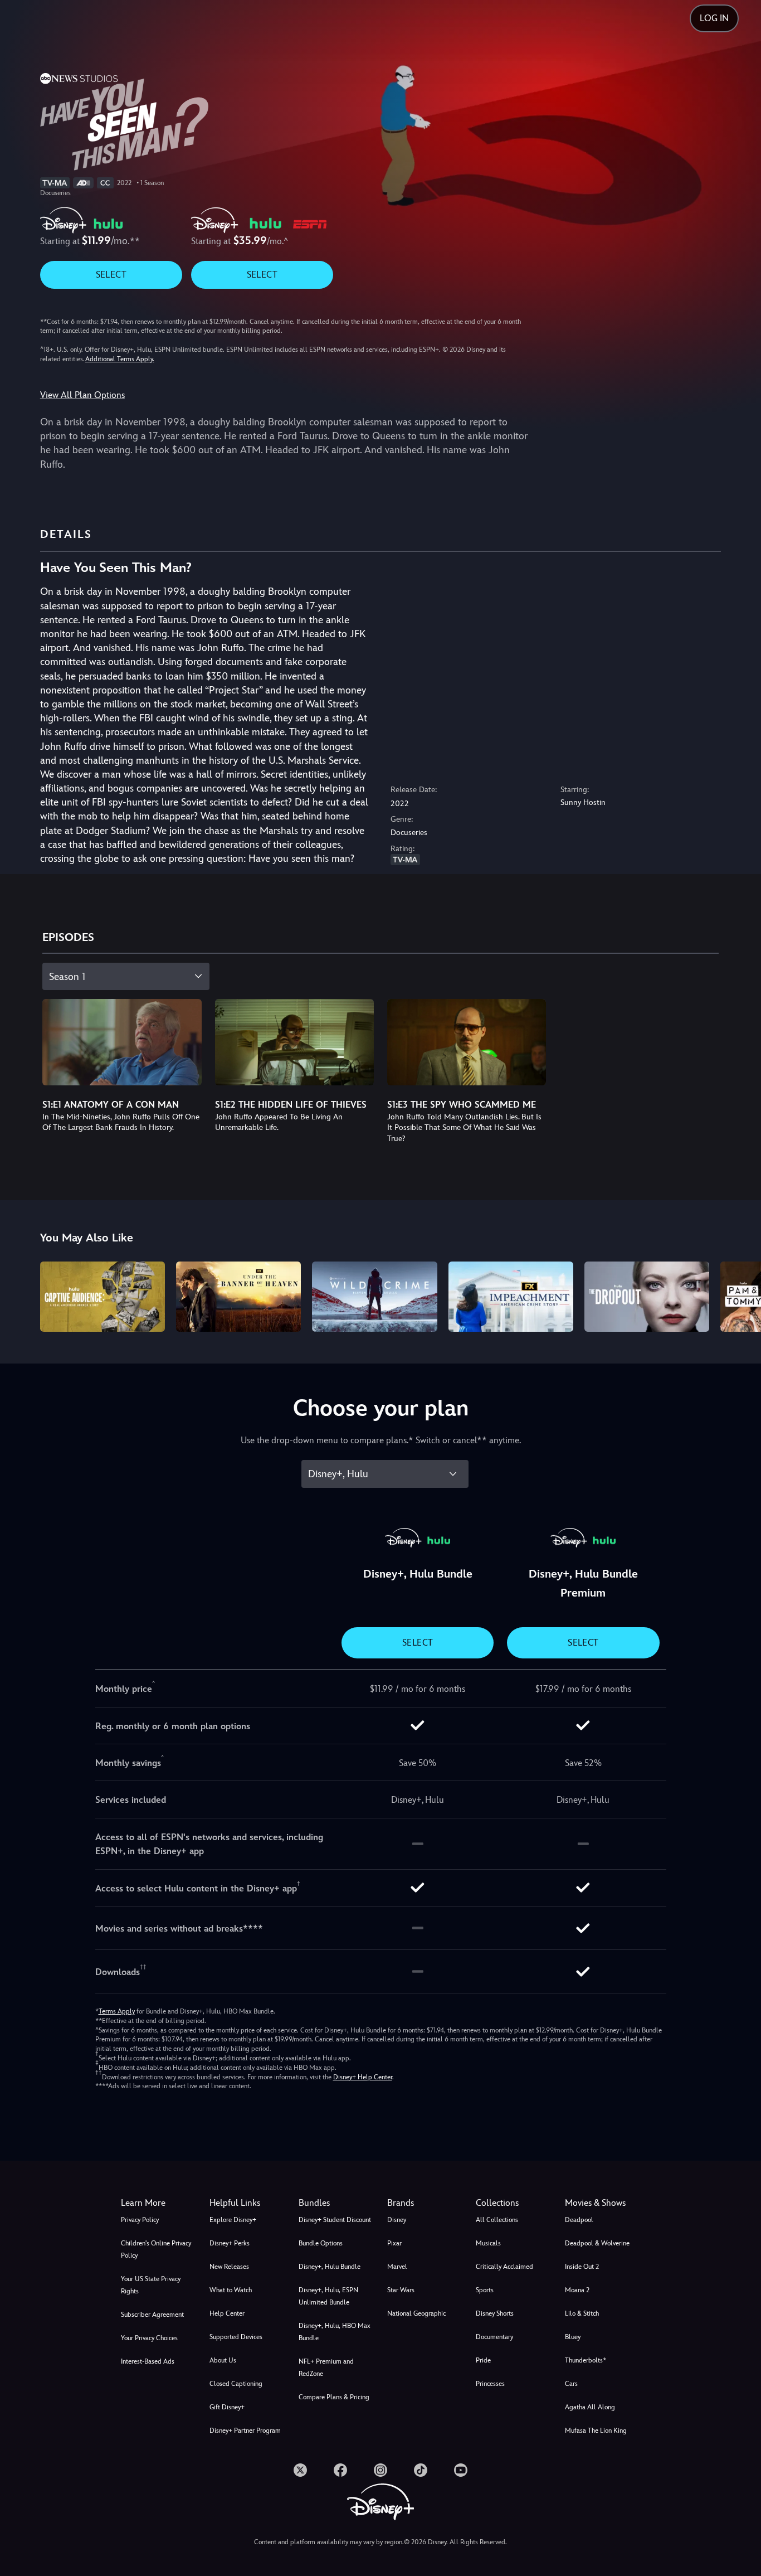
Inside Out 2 (582, 2267)
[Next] (740, 1295)
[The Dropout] (647, 1297)
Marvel (397, 2267)
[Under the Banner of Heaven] (238, 1297)
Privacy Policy (140, 2220)
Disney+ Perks (230, 2243)
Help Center (227, 2313)
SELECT (111, 275)
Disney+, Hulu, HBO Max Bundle (335, 2332)
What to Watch (231, 2290)
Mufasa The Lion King (596, 2431)
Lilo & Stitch (582, 2313)
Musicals (488, 2243)
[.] (300, 2470)
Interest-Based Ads (148, 2361)
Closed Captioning (236, 2384)
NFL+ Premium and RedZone (326, 2368)
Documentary (494, 2337)
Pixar (394, 2243)
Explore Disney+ (233, 2220)
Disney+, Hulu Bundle (330, 2267)
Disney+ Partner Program (245, 2431)
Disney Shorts (495, 2313)
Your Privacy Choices (149, 2338)
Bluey (573, 2337)
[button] (247, 2203)
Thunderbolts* (586, 2360)
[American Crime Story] (511, 1297)
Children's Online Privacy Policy (156, 2249)
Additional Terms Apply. (120, 359)
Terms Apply (117, 2011)
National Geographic (416, 2313)
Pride (483, 2360)
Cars (571, 2384)
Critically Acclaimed (504, 2267)
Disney (397, 2220)
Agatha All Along (590, 2407)
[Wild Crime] (374, 1297)
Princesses (490, 2384)
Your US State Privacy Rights (151, 2285)
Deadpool (579, 2220)
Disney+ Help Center (363, 2077)
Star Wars (401, 2290)
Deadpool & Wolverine (597, 2243)
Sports (485, 2290)
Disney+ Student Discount (335, 2220)
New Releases (229, 2267)
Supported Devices (236, 2337)
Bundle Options (321, 2243)
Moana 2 (577, 2290)
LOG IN (714, 18)
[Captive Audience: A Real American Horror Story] (103, 1297)
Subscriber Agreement (152, 2315)
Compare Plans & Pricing (334, 2397)
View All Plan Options (82, 395)
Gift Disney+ (227, 2407)
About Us (223, 2360)
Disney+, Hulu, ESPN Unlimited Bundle (328, 2296)
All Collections (497, 2220)
